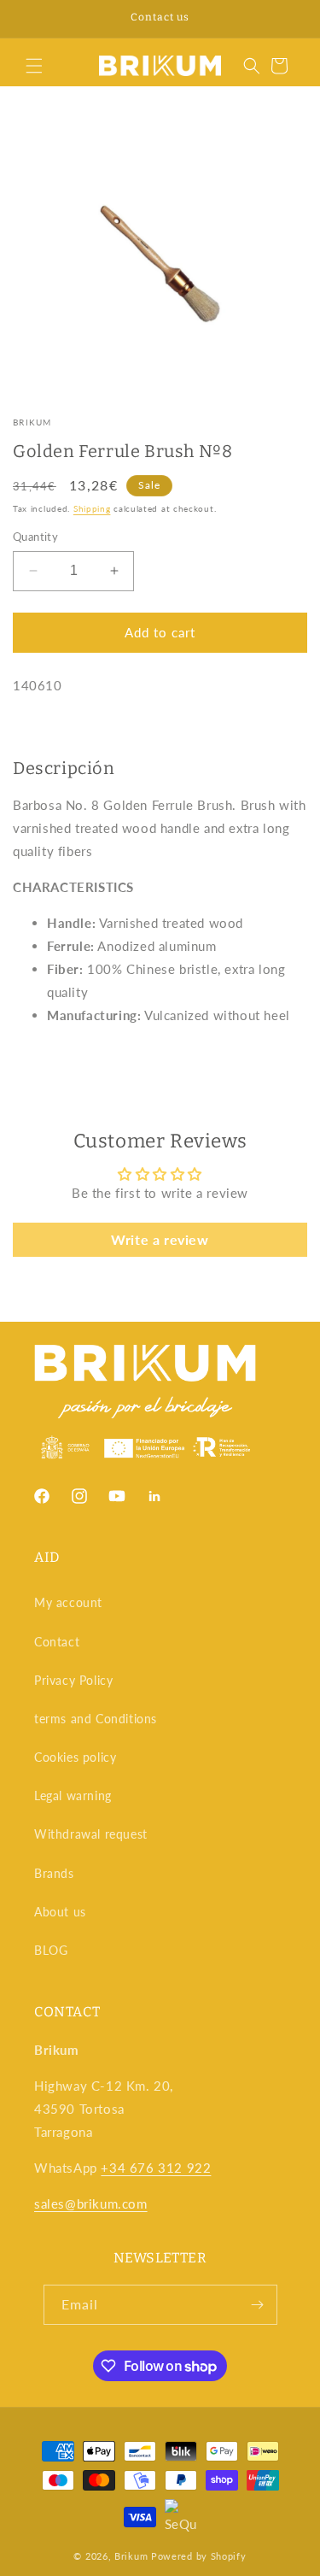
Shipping (92, 508)
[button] (34, 66)
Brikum (32, 422)
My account (68, 1602)
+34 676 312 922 (156, 2168)
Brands (54, 1873)
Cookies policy (75, 1757)
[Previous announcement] (32, 19)
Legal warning (73, 1796)
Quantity (35, 537)
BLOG (51, 1950)
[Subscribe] (258, 2305)
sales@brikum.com (91, 2203)
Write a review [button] (160, 1239)
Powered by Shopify (199, 2556)
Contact (57, 1642)
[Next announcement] (288, 19)
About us (60, 1912)
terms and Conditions (96, 1719)
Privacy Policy (73, 1680)
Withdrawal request (91, 1834)
